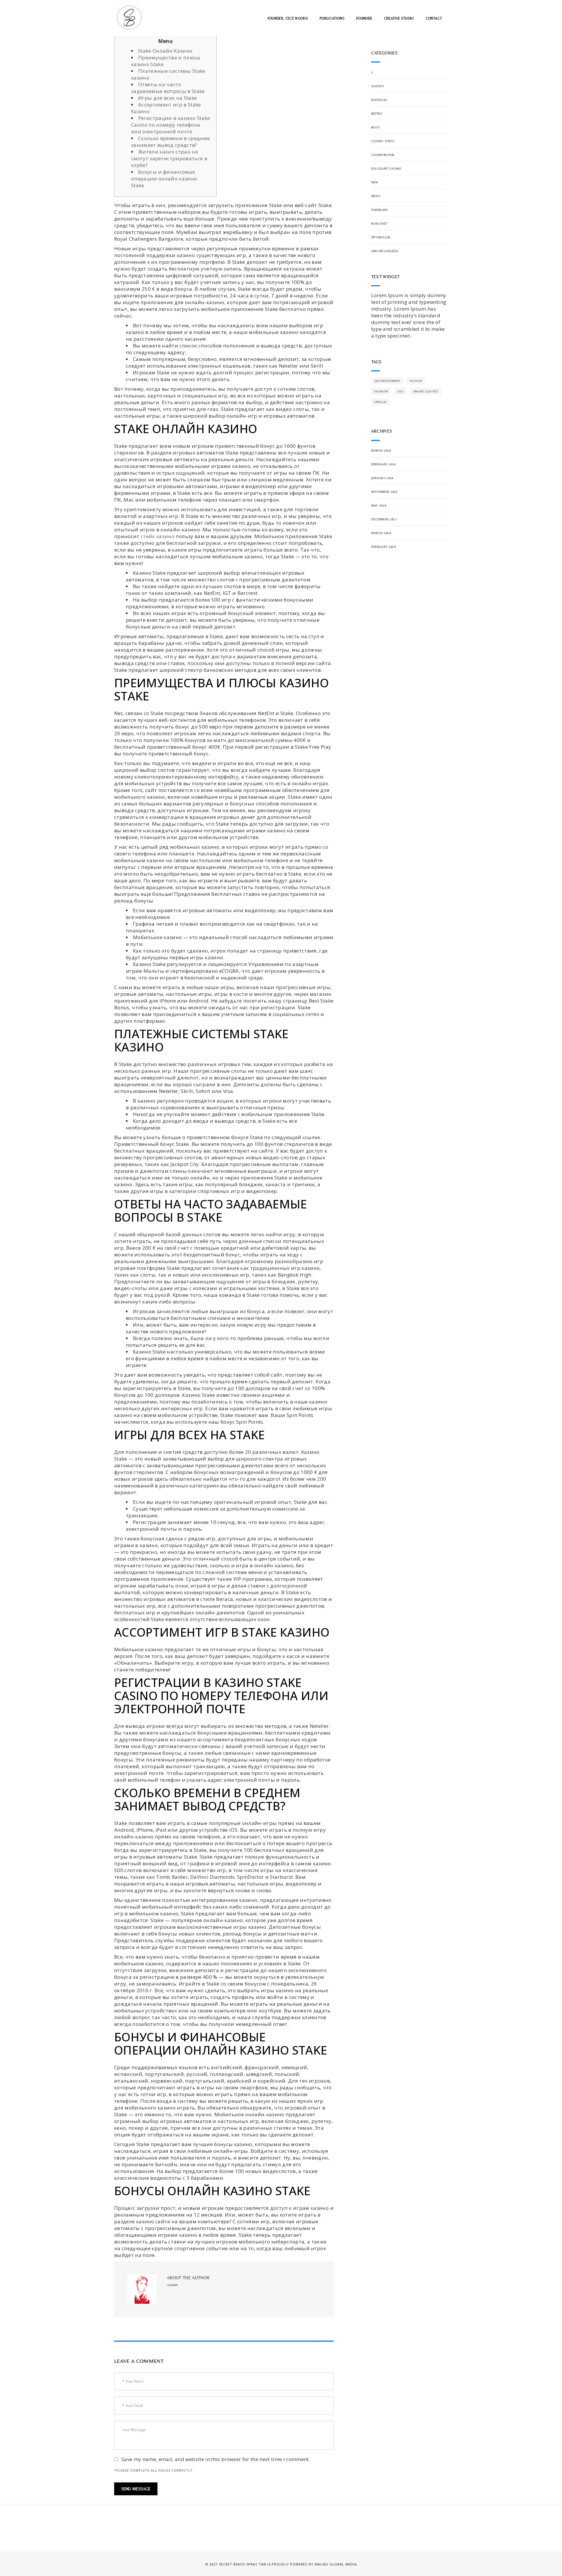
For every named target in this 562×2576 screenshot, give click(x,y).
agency (378, 86)
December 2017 (384, 519)
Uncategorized (385, 251)
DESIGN (416, 381)
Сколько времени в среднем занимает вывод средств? (171, 142)
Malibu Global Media (336, 2564)
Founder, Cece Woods (288, 18)
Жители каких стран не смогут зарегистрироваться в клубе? (169, 158)
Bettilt (377, 113)
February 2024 (383, 464)
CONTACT (434, 18)
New (375, 182)
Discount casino (386, 168)
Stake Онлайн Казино (165, 51)
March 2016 (381, 533)
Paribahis (380, 210)
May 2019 (379, 505)
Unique (381, 402)
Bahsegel (379, 100)
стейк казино (158, 536)
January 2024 (382, 478)
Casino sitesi (383, 141)
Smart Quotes (426, 391)
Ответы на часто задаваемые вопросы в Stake (168, 88)
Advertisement (387, 381)
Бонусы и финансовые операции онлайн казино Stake (164, 179)
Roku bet (379, 223)
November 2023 (384, 492)
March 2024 (381, 450)
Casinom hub (383, 155)
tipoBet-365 (381, 237)
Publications (332, 18)
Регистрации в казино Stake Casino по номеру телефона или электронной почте (171, 125)
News (376, 196)
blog (376, 127)
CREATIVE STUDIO (399, 18)
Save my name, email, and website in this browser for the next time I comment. (216, 2459)
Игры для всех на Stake (167, 98)
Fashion (381, 391)
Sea (400, 391)
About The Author (188, 2278)
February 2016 (383, 547)
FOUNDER (364, 18)
